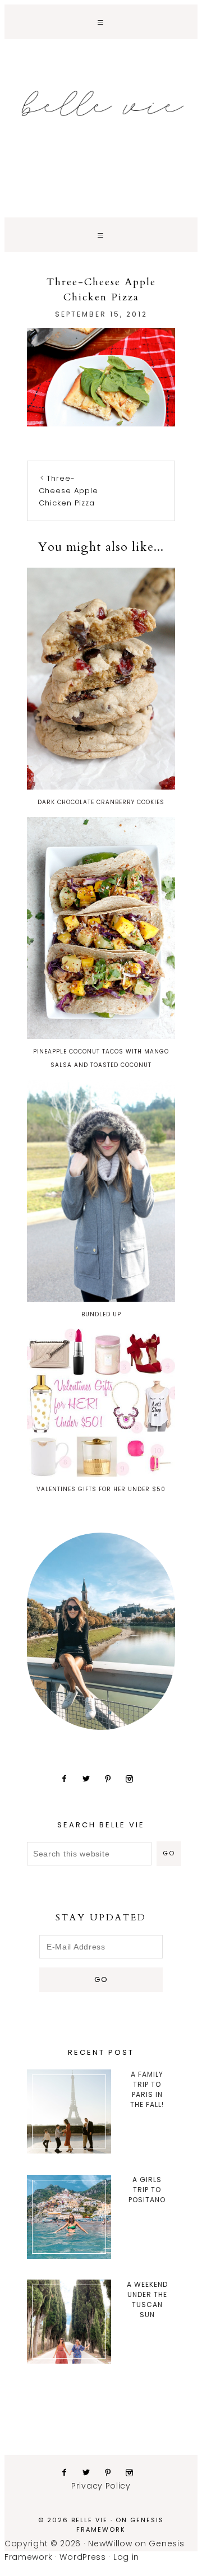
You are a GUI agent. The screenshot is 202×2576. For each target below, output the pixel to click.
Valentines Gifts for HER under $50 (101, 1489)
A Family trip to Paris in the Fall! (147, 2089)
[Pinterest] (113, 1779)
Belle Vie (101, 104)
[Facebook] (69, 1779)
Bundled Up (101, 1314)
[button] (101, 22)
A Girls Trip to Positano (147, 2190)
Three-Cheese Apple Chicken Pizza (68, 491)
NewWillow (110, 2543)
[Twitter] (91, 1779)
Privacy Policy (101, 2486)
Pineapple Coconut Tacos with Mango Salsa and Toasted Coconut (101, 1058)
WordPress (82, 2557)
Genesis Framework (120, 2525)
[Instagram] (134, 1779)
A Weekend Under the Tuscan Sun (147, 2299)
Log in (126, 2557)
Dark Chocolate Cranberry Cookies (101, 802)
